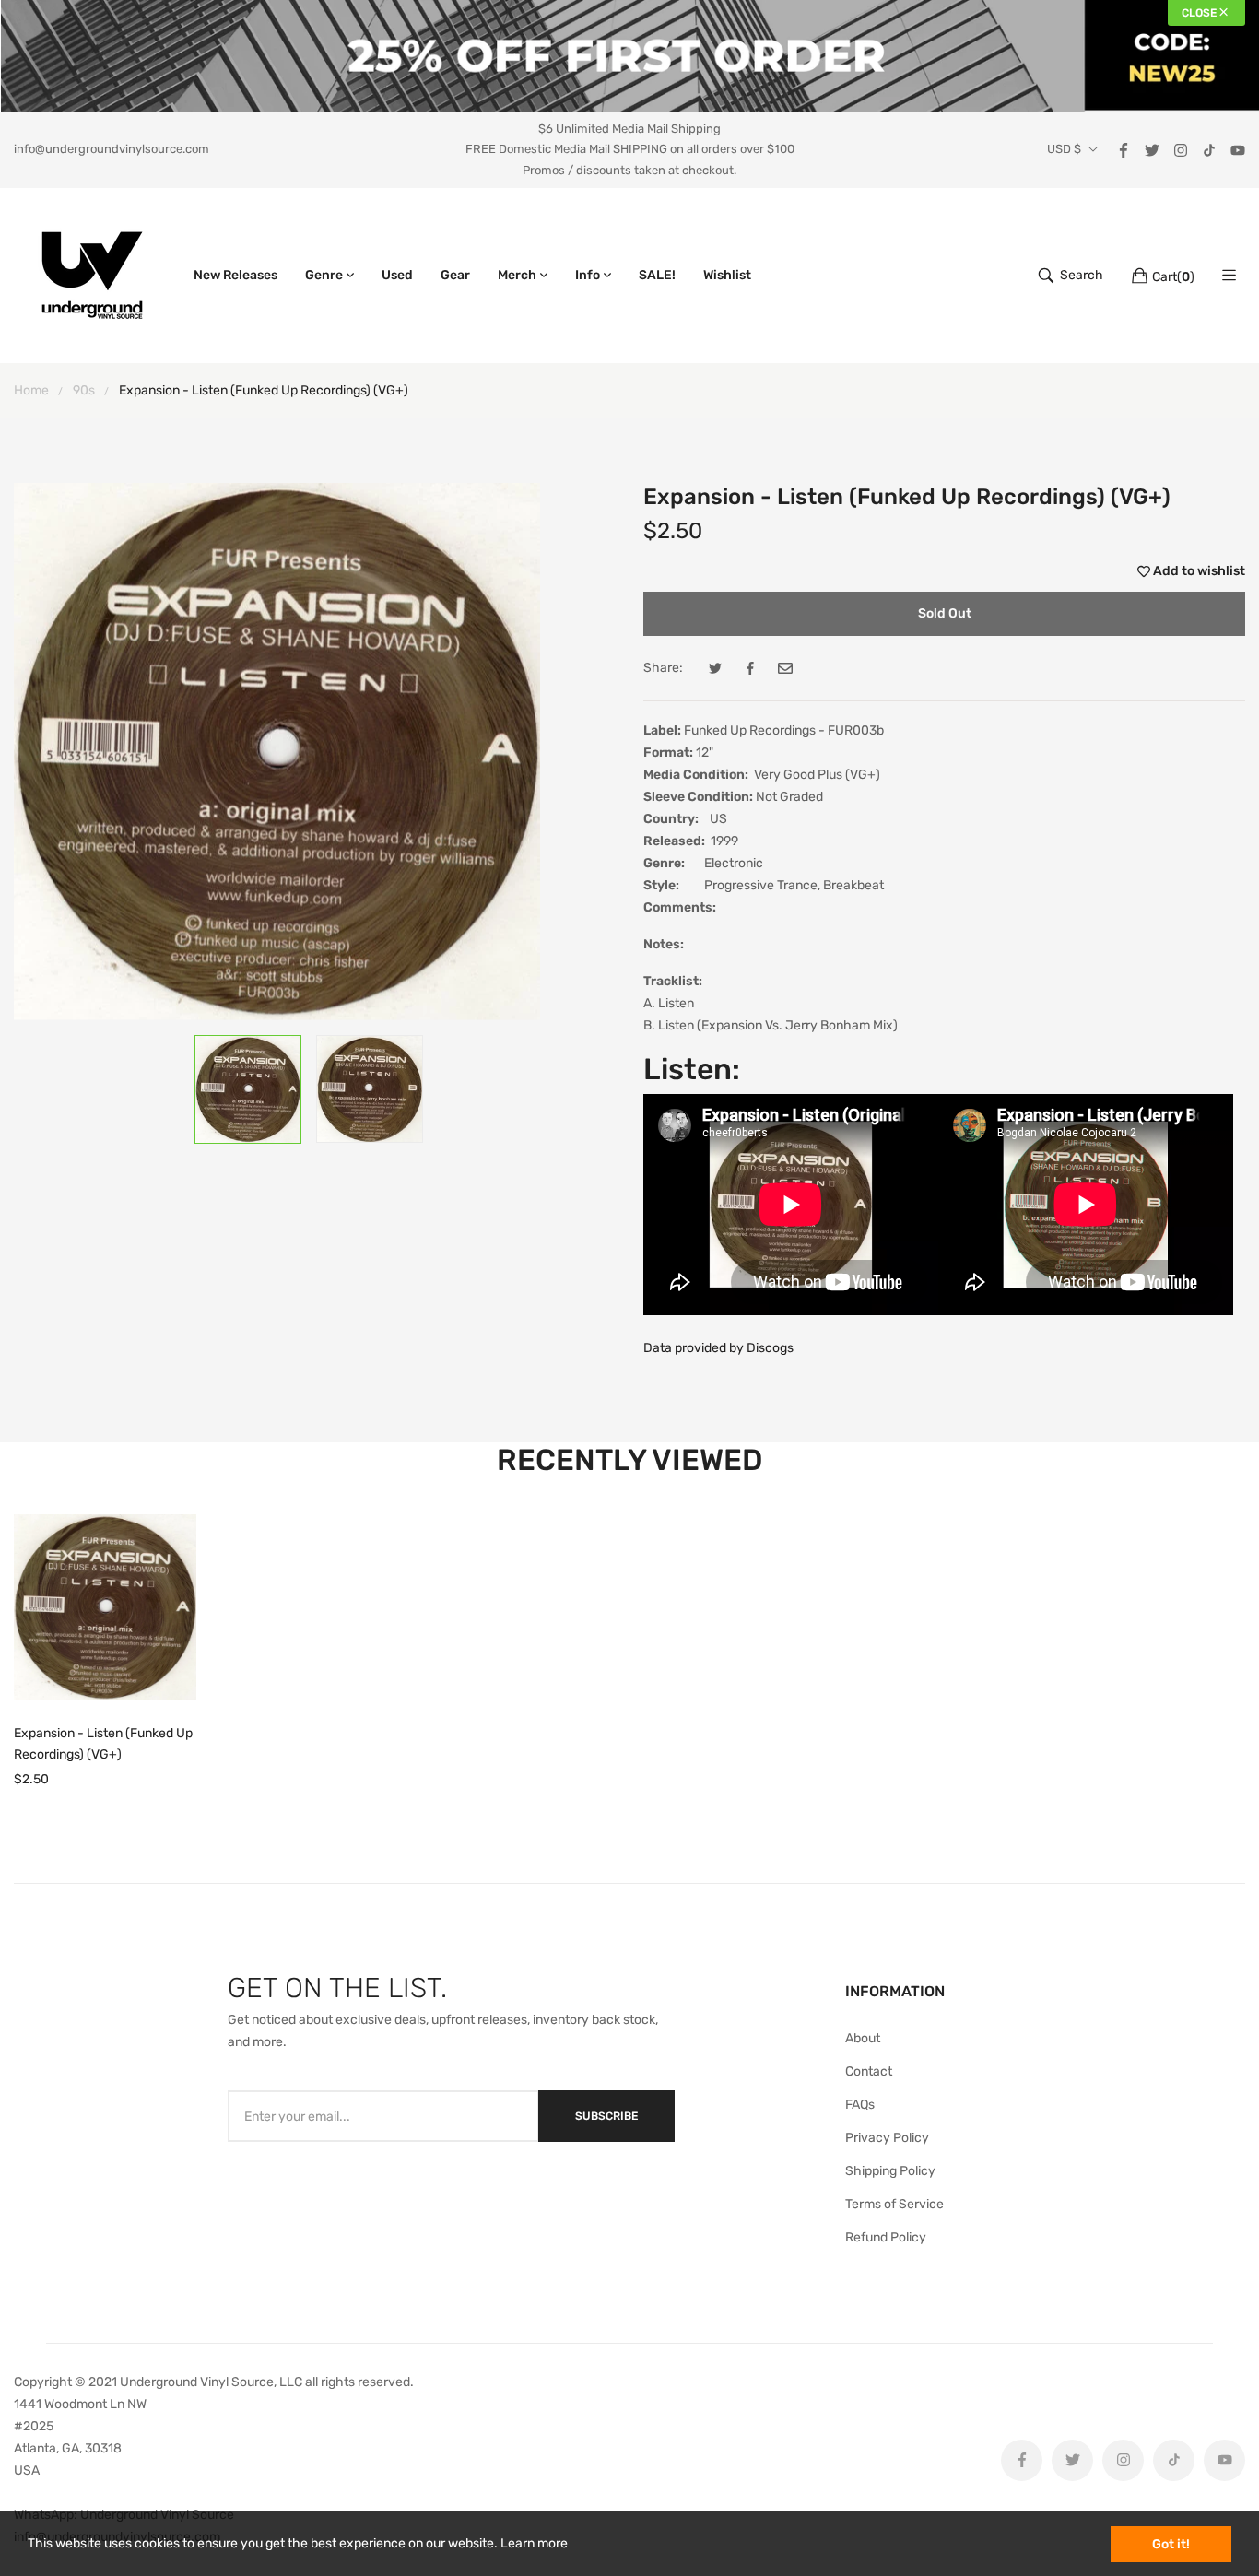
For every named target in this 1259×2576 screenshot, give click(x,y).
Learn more (534, 2543)
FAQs (860, 2105)
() (1173, 277)
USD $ (1064, 149)
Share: (663, 668)
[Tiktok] (1209, 149)
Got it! (1171, 2544)
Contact (869, 2071)
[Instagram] (1181, 149)
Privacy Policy (887, 2138)
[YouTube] (1238, 149)
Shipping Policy (890, 2171)
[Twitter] (1152, 149)
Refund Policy (886, 2237)
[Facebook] (1124, 149)
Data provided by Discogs (718, 1348)
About (863, 2038)
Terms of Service (894, 2204)
